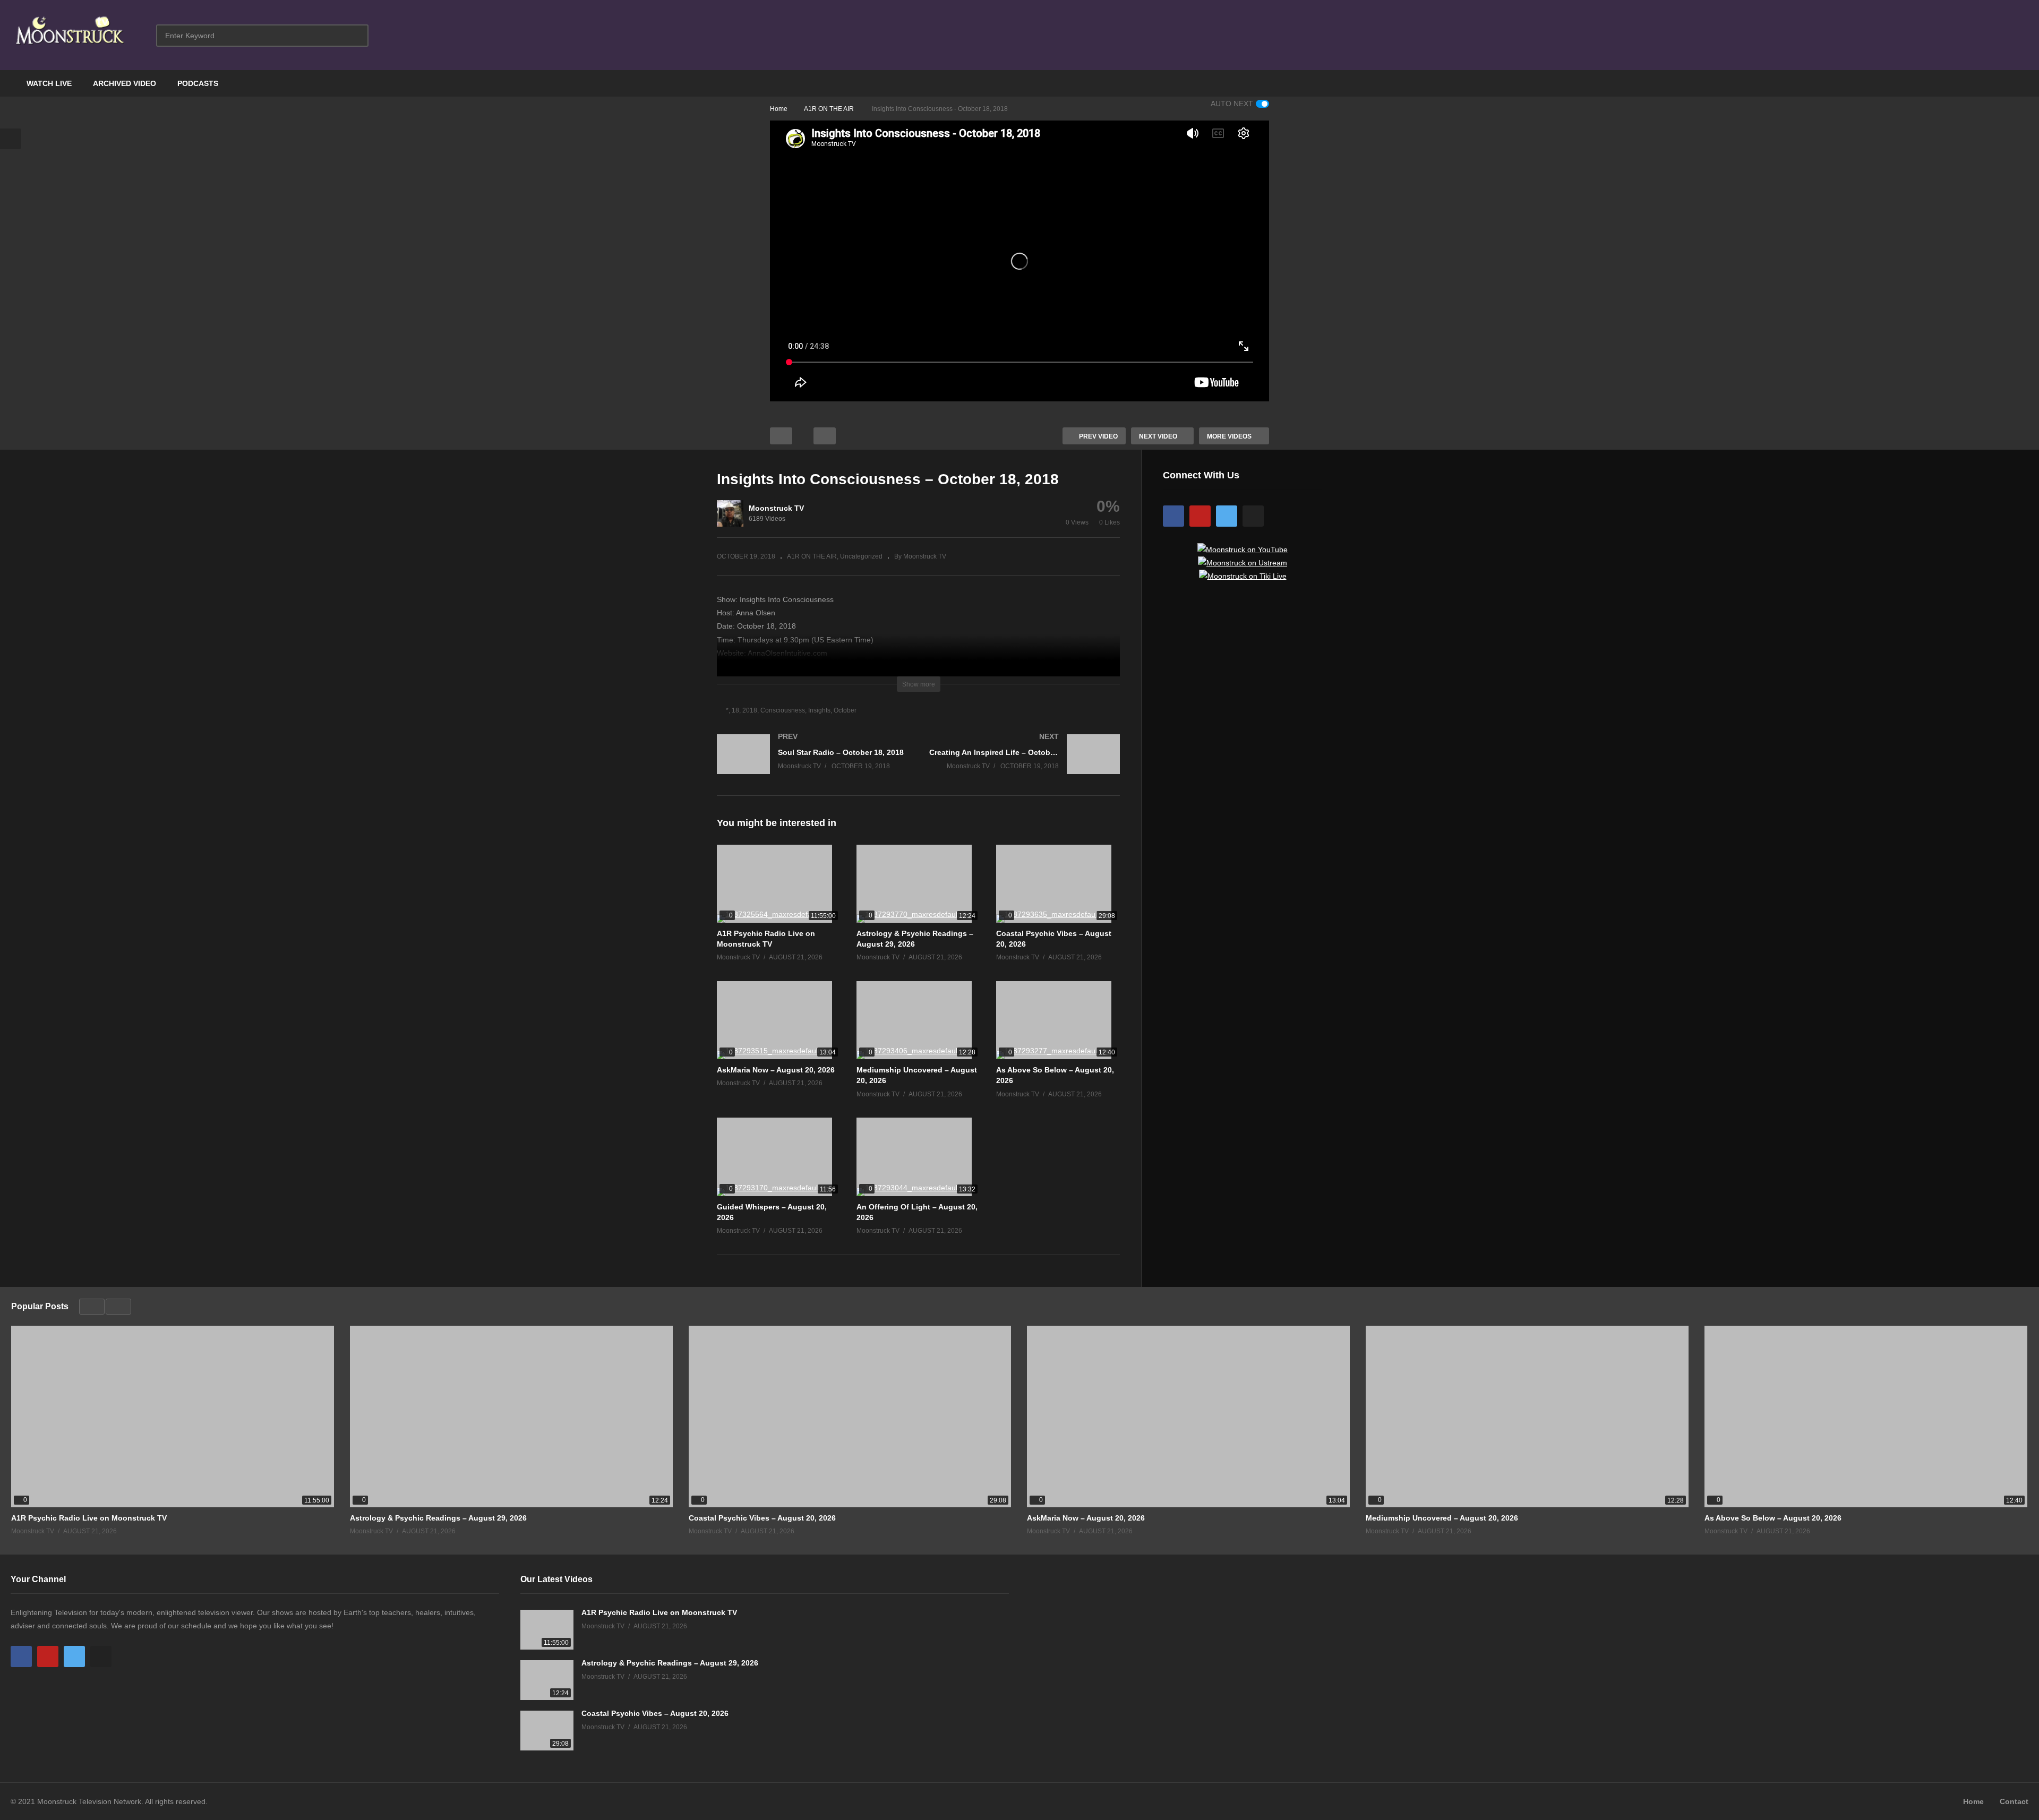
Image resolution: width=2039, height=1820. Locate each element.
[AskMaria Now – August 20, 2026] (779, 1020)
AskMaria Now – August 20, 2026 (776, 1070)
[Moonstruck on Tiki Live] (1243, 576)
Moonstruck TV (776, 508)
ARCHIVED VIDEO (125, 83)
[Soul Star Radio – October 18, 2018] (812, 765)
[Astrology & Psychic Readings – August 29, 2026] (918, 884)
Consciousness (783, 710)
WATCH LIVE (49, 83)
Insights (819, 710)
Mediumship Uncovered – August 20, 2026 (1442, 1518)
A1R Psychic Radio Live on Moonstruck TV (89, 1518)
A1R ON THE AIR (812, 556)
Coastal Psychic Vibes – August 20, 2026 (762, 1518)
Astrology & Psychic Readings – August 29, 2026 (438, 1518)
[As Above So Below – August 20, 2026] (1058, 1020)
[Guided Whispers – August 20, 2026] (779, 1157)
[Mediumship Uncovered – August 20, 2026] (918, 1020)
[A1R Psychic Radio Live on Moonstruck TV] (779, 884)
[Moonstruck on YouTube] (1243, 550)
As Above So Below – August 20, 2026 (1773, 1518)
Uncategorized (861, 556)
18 (735, 710)
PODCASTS (198, 83)
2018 (750, 710)
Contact (2014, 1801)
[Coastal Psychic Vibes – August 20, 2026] (1058, 884)
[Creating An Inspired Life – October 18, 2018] (1025, 765)
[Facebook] (1173, 516)
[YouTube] (1200, 516)
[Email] (1253, 516)
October (845, 710)
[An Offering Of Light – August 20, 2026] (918, 1157)
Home (1973, 1801)
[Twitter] (1227, 516)
